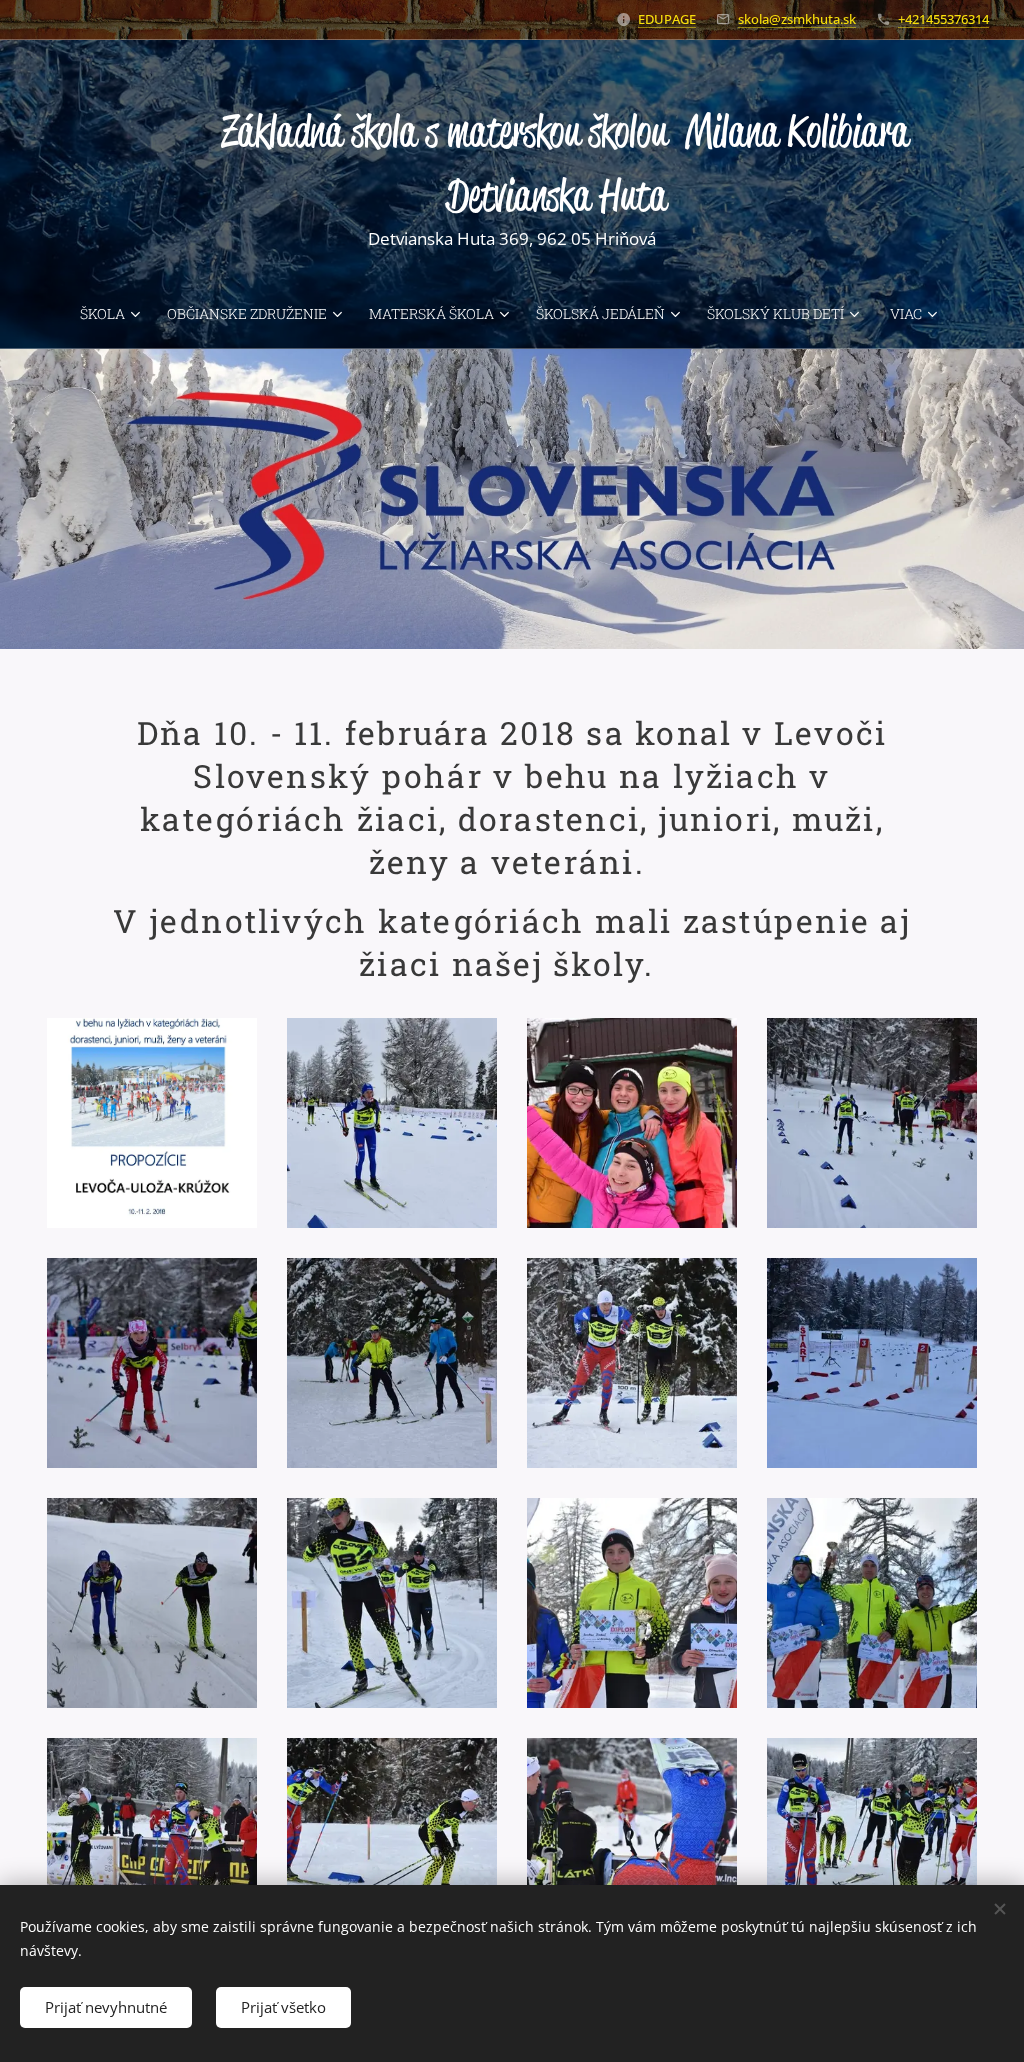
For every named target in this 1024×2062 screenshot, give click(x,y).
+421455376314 (943, 19)
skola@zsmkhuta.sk (797, 19)
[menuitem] (115, 314)
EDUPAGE (667, 19)
